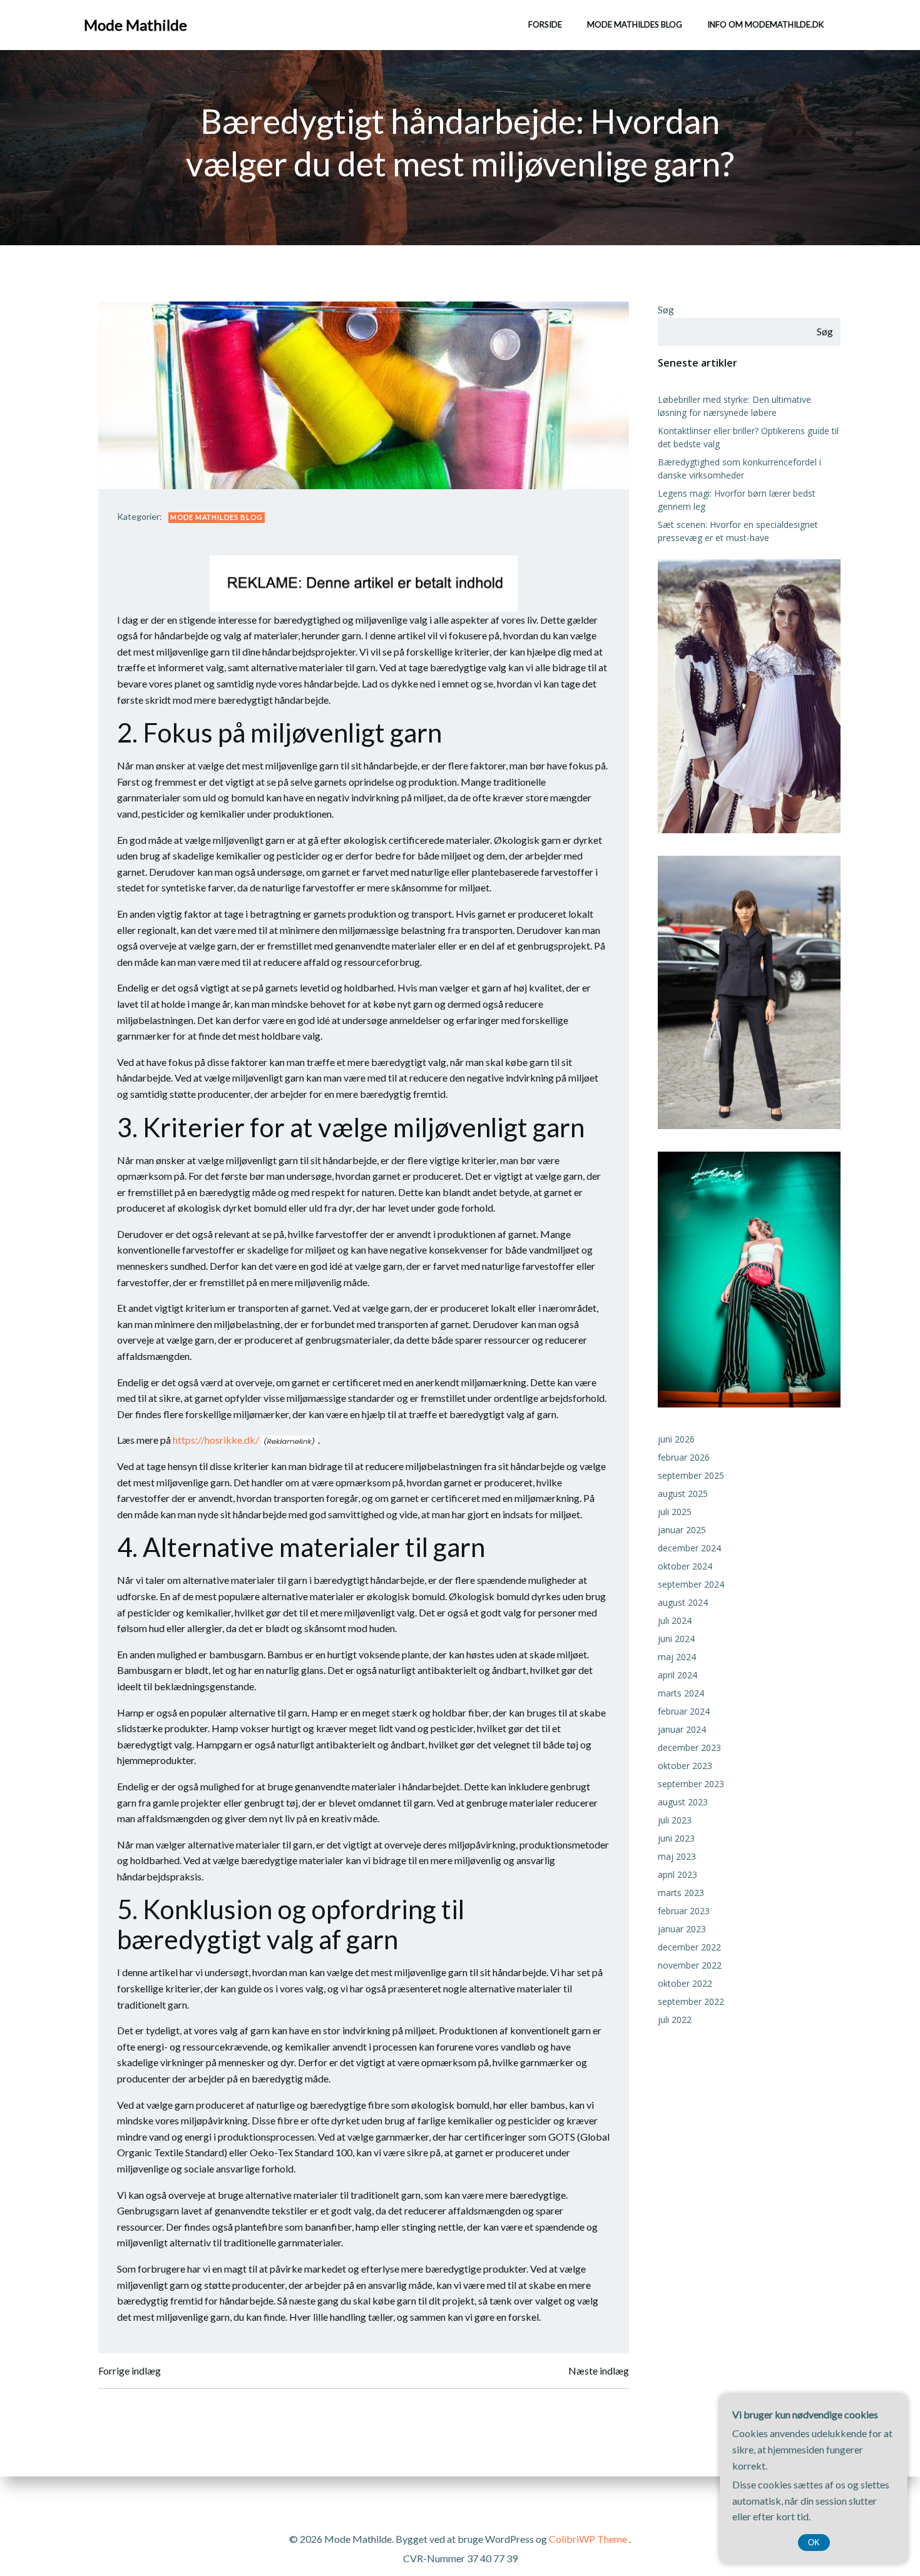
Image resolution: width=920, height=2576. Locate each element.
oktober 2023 (685, 1766)
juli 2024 (675, 1620)
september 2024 (691, 1584)
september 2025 (691, 1475)
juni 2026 (676, 1439)
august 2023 (683, 1802)
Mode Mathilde (135, 25)
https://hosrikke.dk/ (216, 1440)
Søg (666, 309)
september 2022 (691, 2001)
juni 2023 (676, 1838)
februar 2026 (684, 1457)
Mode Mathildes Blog (635, 24)
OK (814, 2543)
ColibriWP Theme (588, 2539)
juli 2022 (675, 2020)
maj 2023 (677, 1856)
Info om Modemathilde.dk (765, 24)
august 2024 (683, 1602)
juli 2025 (675, 1512)
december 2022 (689, 1947)
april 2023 (677, 1874)
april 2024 (677, 1675)
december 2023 (689, 1747)
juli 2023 (675, 1820)
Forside (545, 24)
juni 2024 (676, 1639)
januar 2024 (682, 1729)
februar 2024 (684, 1711)
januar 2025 (682, 1530)
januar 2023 (682, 1929)
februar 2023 (684, 1911)
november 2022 (690, 1965)
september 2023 (691, 1784)
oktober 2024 (685, 1566)
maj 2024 (677, 1657)
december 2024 (689, 1548)
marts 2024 (681, 1693)
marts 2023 (681, 1893)
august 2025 (683, 1493)
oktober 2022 (685, 1983)
